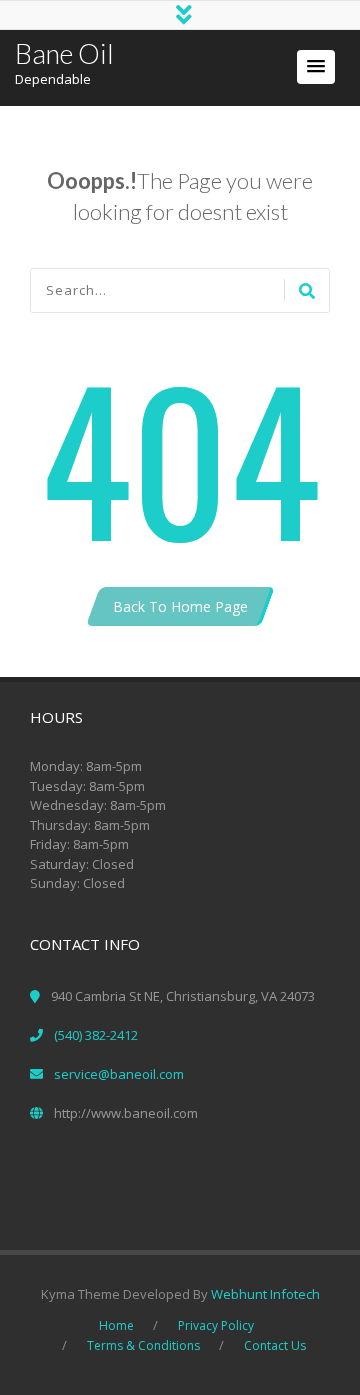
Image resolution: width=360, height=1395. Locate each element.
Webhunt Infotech (265, 1294)
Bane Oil (64, 53)
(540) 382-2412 (96, 1035)
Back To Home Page (180, 606)
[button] (316, 67)
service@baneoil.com (119, 1074)
